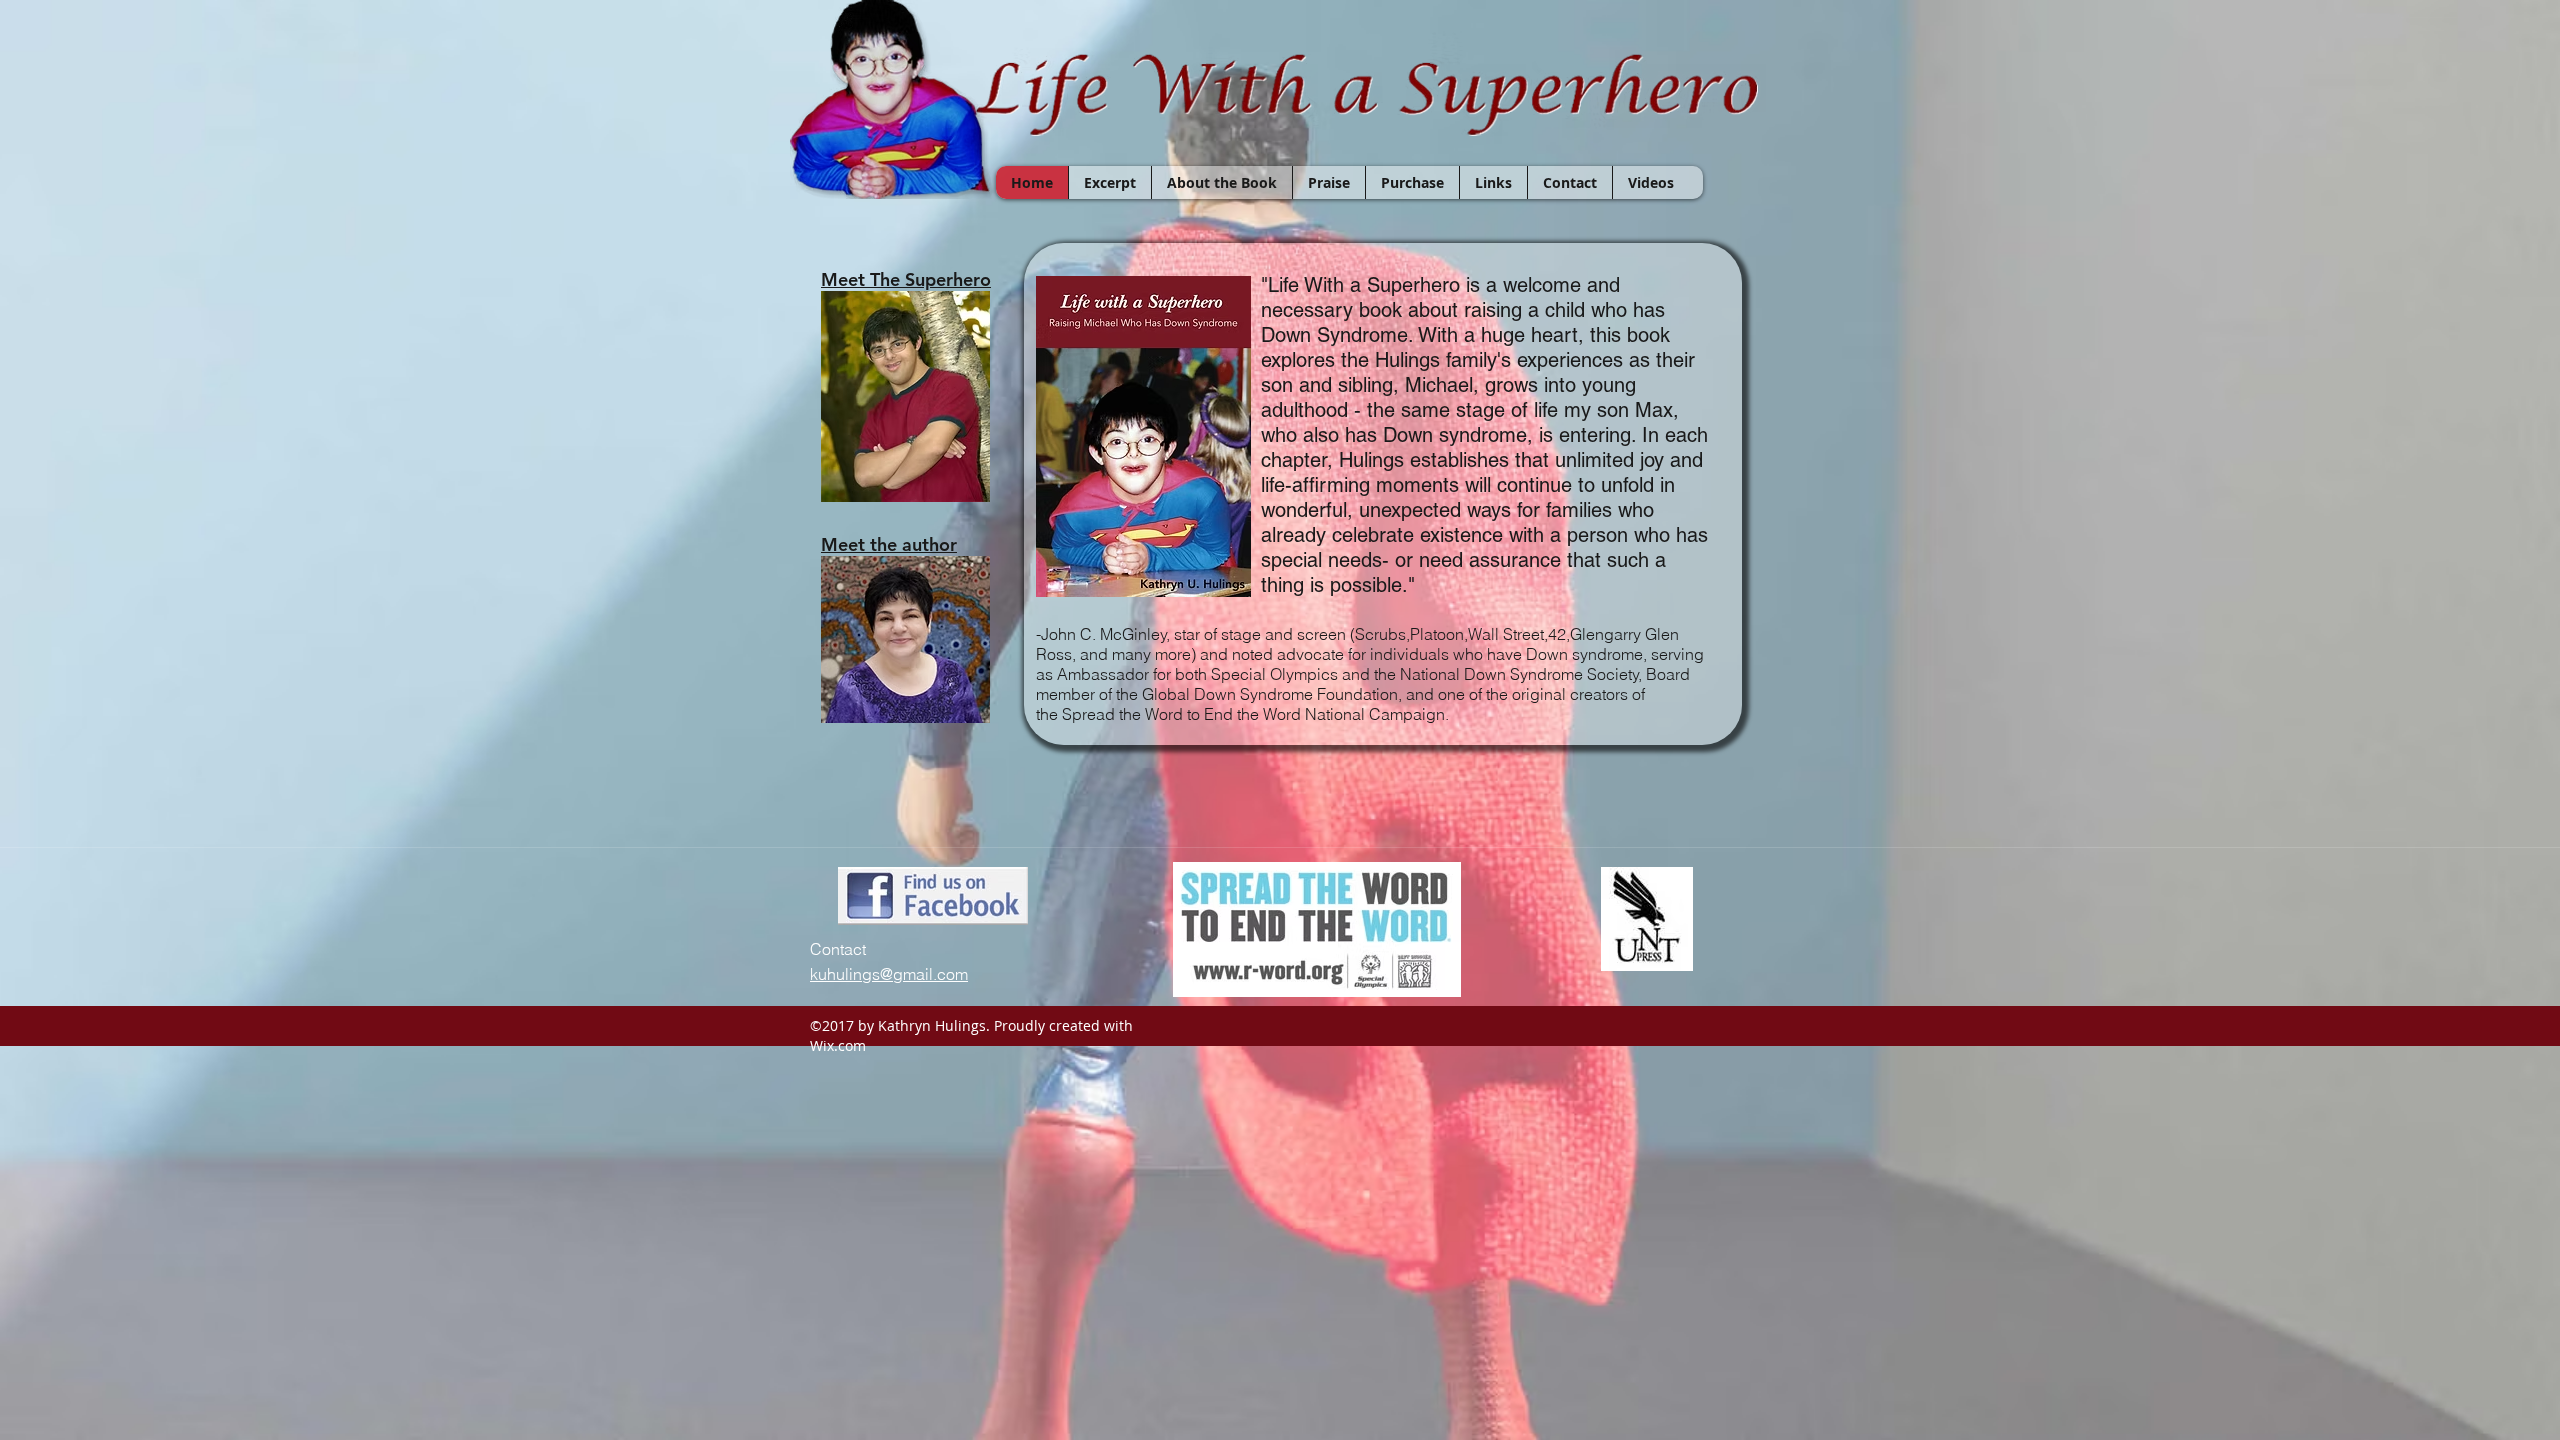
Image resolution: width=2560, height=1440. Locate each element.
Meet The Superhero (906, 279)
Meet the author (889, 544)
